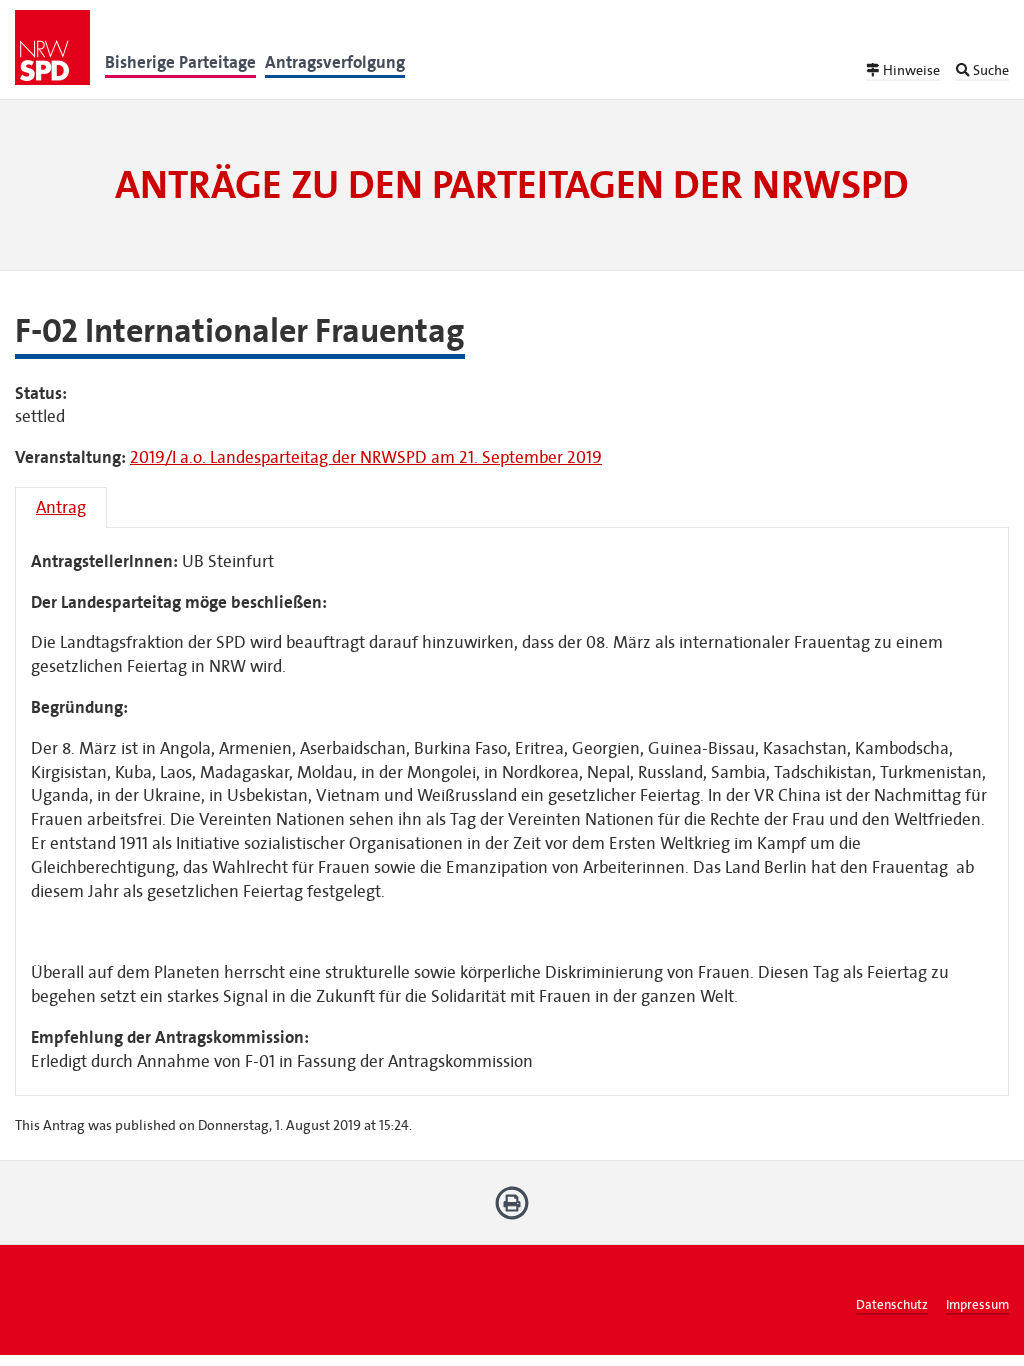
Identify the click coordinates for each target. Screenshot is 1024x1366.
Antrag (61, 507)
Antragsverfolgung (335, 62)
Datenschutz (892, 1305)
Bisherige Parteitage (180, 62)
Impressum (977, 1305)
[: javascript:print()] (512, 1210)
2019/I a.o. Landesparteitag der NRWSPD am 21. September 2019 (366, 457)
